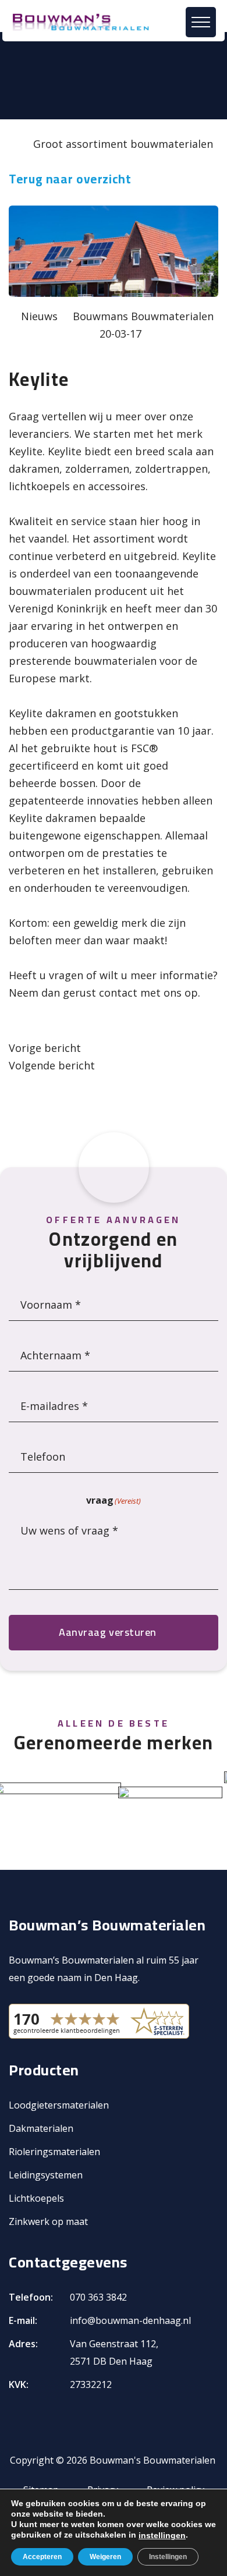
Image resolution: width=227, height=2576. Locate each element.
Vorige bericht (45, 1048)
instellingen (162, 2535)
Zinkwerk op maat (48, 2221)
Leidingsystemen (46, 2175)
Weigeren (105, 2557)
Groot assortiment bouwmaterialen (123, 144)
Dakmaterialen (41, 2128)
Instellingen (168, 2557)
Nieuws (39, 316)
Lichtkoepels (36, 2198)
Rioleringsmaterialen (54, 2152)
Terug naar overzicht (70, 179)
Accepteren (42, 2557)
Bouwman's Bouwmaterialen (152, 2460)
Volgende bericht (52, 1065)
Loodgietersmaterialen (59, 2105)
